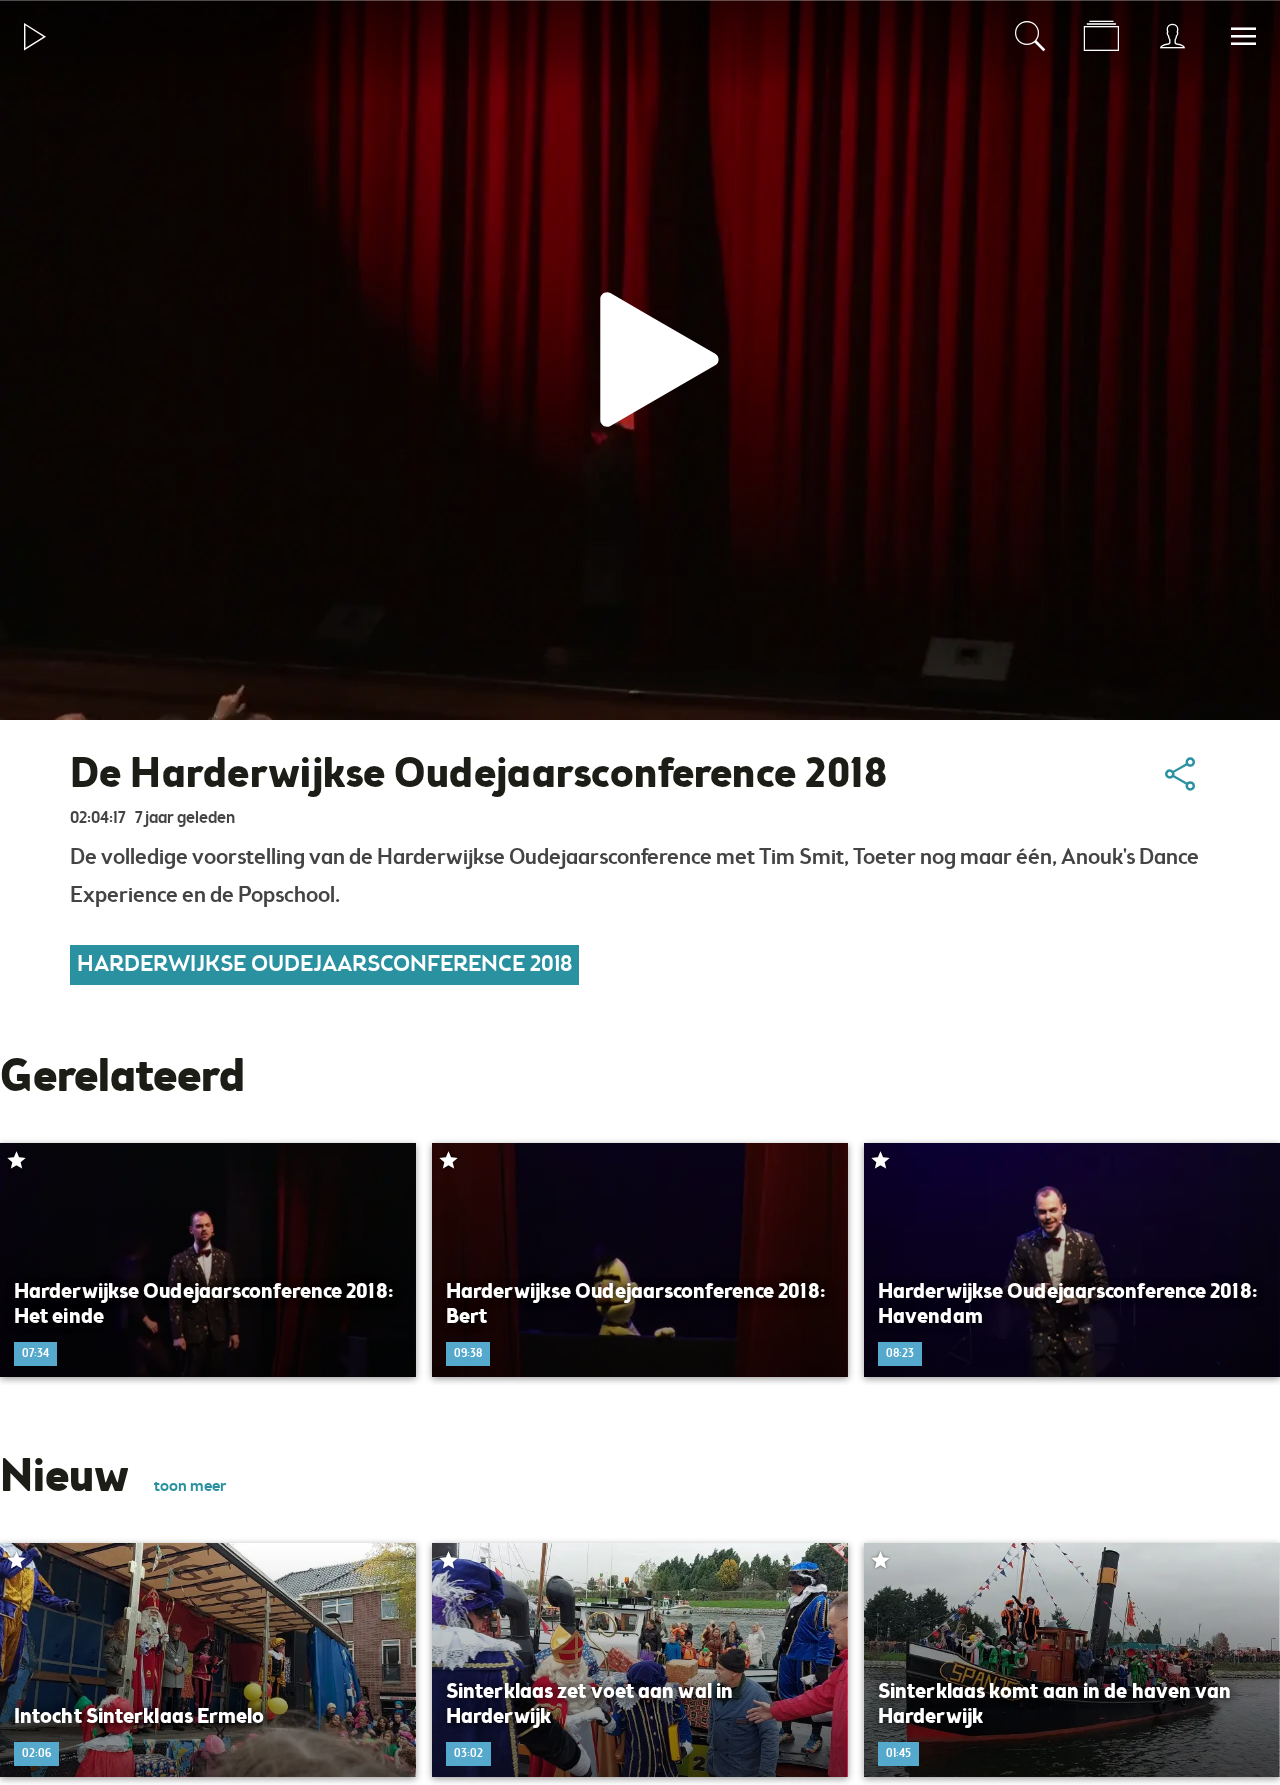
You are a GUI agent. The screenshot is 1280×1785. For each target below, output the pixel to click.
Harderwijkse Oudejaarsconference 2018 (324, 965)
